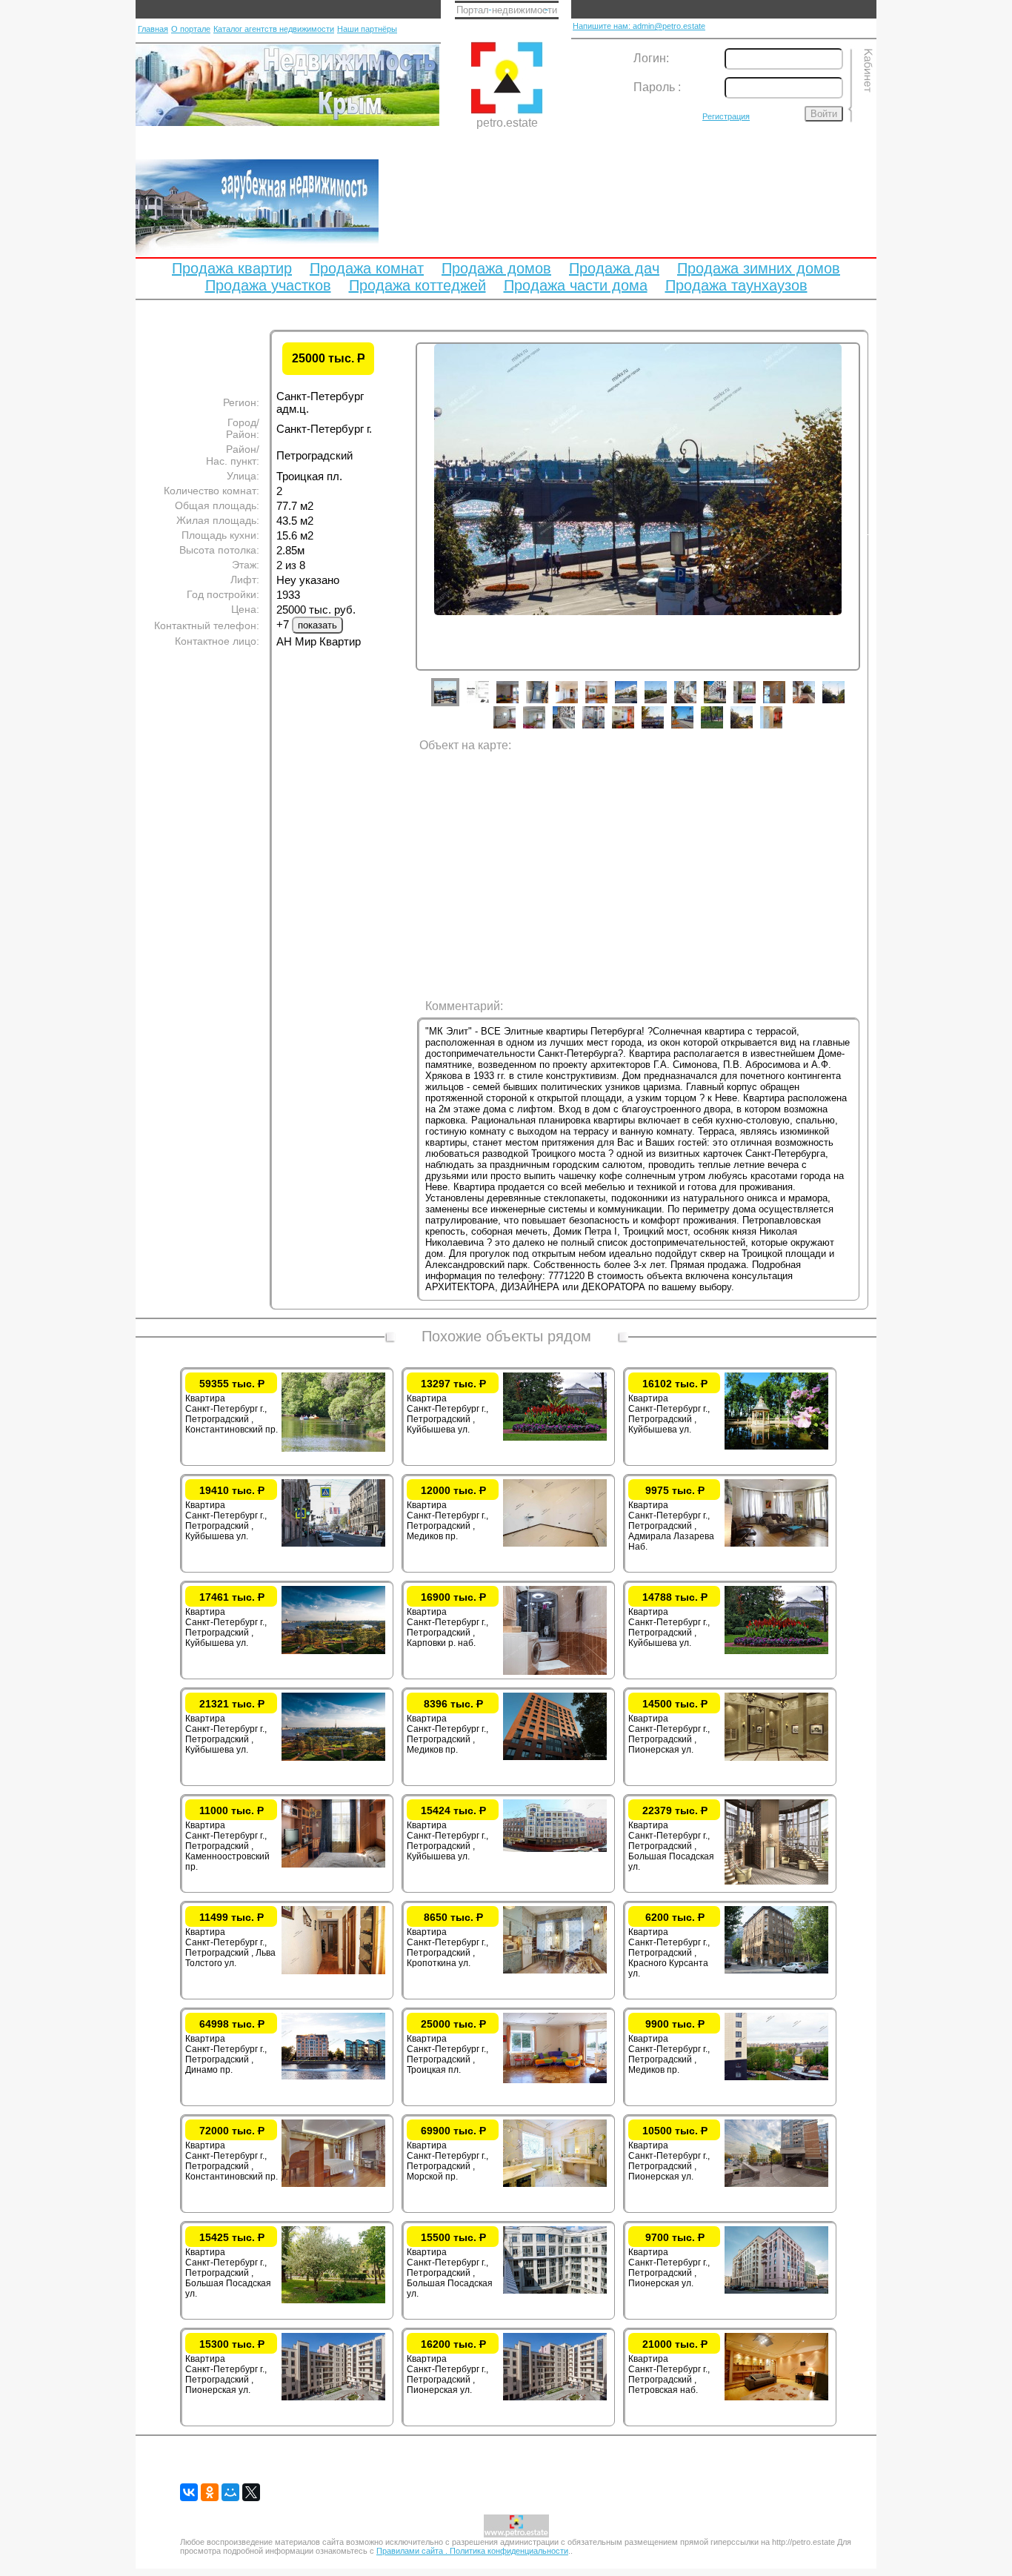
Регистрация (726, 116)
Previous (405, 532)
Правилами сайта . (413, 2551)
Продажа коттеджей (417, 285)
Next (871, 532)
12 (785, 703)
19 (634, 728)
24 (782, 728)
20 (664, 728)
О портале (191, 29)
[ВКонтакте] (189, 2492)
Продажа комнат (367, 268)
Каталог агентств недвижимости (274, 29)
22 (723, 728)
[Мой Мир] (230, 2492)
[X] (251, 2492)
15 (516, 728)
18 (605, 728)
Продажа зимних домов (759, 268)
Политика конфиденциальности (509, 2551)
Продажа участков (268, 285)
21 (693, 728)
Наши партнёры (367, 29)
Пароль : (657, 87)
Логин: (651, 58)
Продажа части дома (576, 285)
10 (726, 703)
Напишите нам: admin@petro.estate (639, 26)
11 (756, 703)
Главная (153, 29)
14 (845, 703)
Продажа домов (496, 268)
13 (815, 703)
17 (575, 728)
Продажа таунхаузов (736, 285)
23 (753, 728)
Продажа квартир (232, 268)
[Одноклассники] (210, 2492)
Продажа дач (614, 268)
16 (545, 728)
